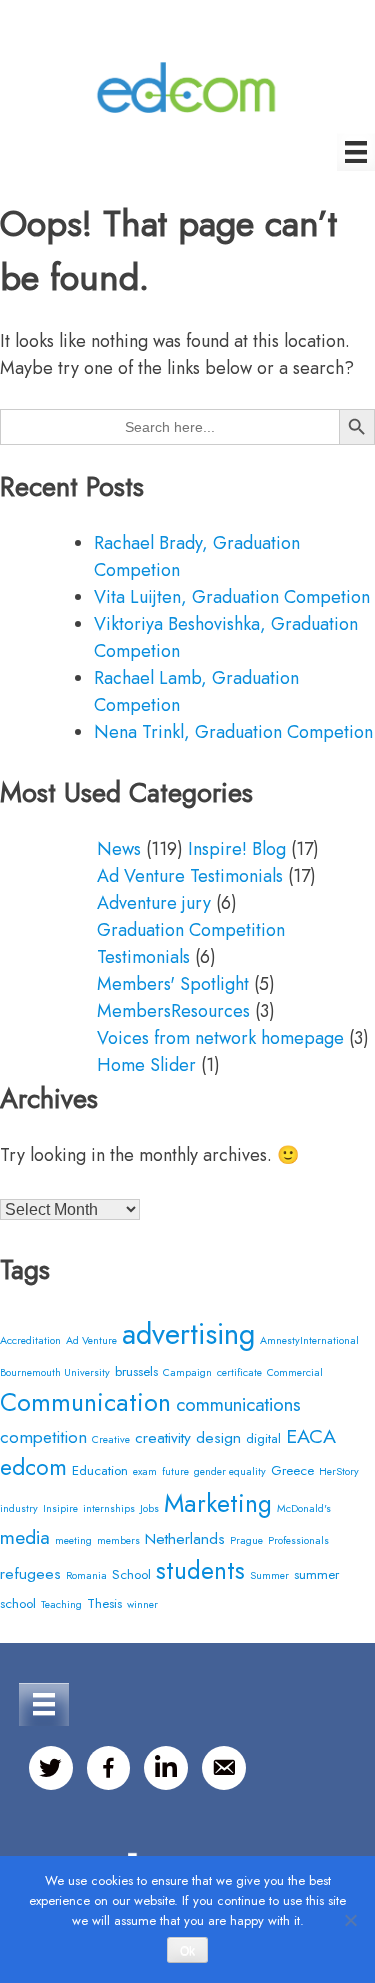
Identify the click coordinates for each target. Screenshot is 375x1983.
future (175, 1471)
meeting (73, 1540)
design (218, 1437)
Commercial (295, 1372)
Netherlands (185, 1538)
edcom (33, 1467)
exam (145, 1471)
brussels (136, 1371)
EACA (311, 1436)
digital (263, 1438)
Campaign (187, 1372)
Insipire (60, 1508)
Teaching (61, 1604)
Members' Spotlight (173, 984)
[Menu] (356, 152)
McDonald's (304, 1508)
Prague (246, 1540)
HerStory (339, 1471)
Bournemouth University (55, 1372)
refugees (30, 1573)
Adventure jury (154, 903)
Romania (86, 1575)
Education (100, 1470)
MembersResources (173, 1011)
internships (109, 1508)
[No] (350, 1920)
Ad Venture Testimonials (190, 876)
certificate (239, 1372)
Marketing (218, 1503)
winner (142, 1604)
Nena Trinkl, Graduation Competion (233, 732)
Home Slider (146, 1065)
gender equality (230, 1471)
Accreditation (30, 1340)
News (119, 849)
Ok (187, 1951)
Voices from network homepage (220, 1038)
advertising (188, 1334)
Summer (269, 1575)
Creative (111, 1439)
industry (19, 1508)
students (200, 1570)
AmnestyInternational (309, 1340)
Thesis (104, 1603)
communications (238, 1404)
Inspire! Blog (237, 849)
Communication (85, 1402)
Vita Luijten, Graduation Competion (232, 597)
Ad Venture (91, 1340)
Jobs (149, 1508)
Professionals (298, 1540)
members (118, 1540)
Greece (292, 1470)
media (25, 1537)
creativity (163, 1437)
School (131, 1574)
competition (43, 1437)
